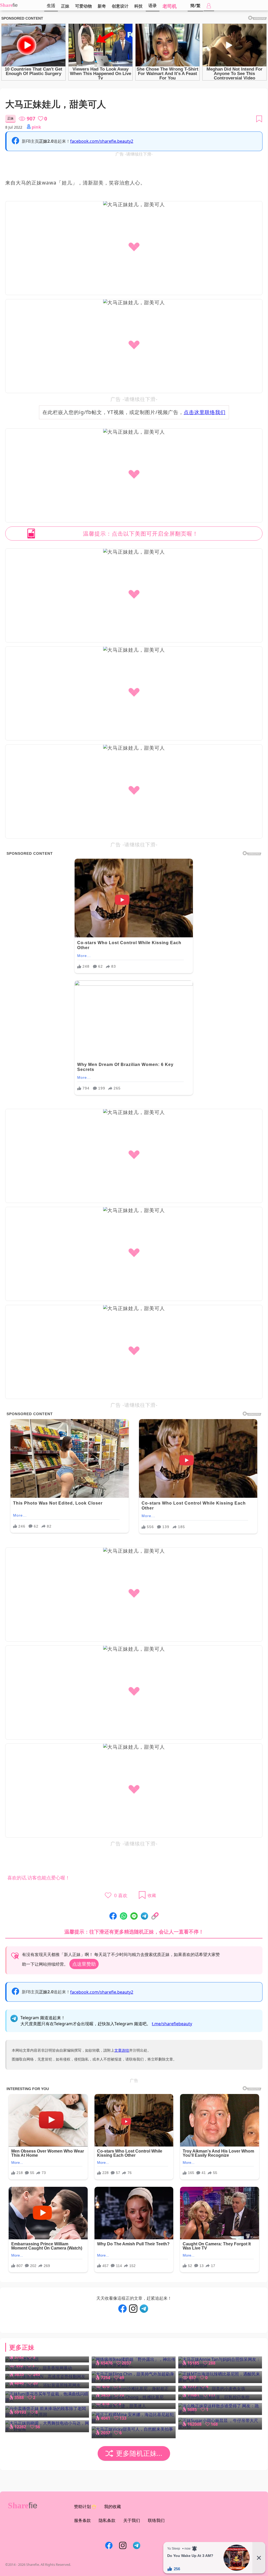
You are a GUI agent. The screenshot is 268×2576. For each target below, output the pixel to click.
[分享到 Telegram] (144, 1916)
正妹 (65, 6)
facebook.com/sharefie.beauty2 (102, 141)
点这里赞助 (84, 1964)
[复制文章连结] (155, 1916)
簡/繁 (195, 5)
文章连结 (122, 2050)
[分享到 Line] (134, 1916)
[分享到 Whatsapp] (124, 1916)
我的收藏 (113, 2506)
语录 (153, 5)
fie (15, 5)
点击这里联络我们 (205, 412)
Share (6, 5)
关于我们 (132, 2520)
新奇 (102, 6)
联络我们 (156, 2520)
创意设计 (120, 6)
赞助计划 (82, 2506)
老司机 (170, 6)
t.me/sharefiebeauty (172, 2024)
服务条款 (82, 2520)
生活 (51, 5)
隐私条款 (107, 2520)
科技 (138, 6)
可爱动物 (83, 6)
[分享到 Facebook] (113, 1916)
